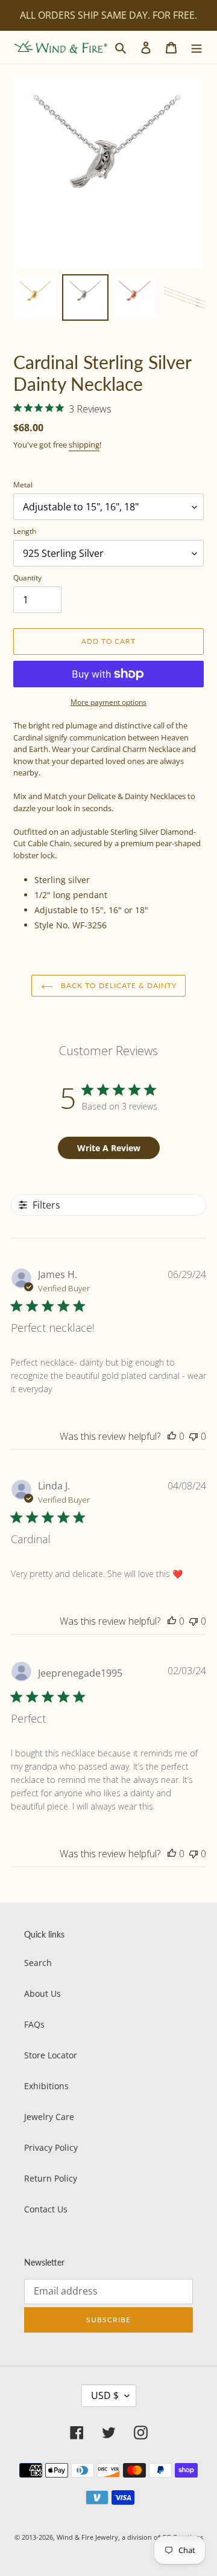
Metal (23, 485)
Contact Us (46, 2209)
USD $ (105, 2395)
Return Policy (51, 2178)
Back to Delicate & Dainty (118, 985)
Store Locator (51, 2055)
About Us (42, 1993)
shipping (84, 445)
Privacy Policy (51, 2147)
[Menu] (197, 47)
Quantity (27, 578)
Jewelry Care (49, 2117)
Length (25, 531)
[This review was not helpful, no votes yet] (193, 1436)
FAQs (34, 2024)
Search (38, 1963)
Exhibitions (46, 2086)
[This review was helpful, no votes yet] (172, 1436)
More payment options (108, 702)
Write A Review (109, 1148)
